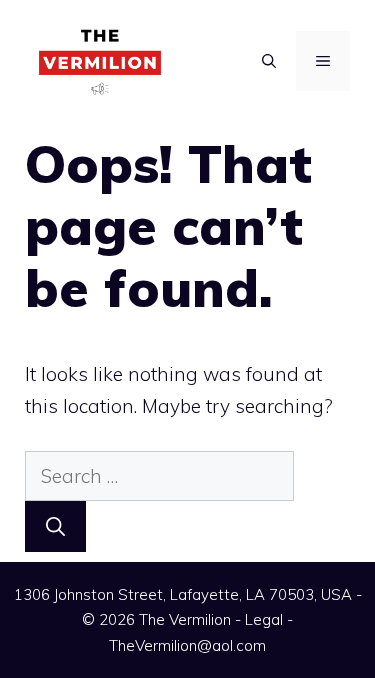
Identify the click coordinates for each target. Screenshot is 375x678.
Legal (264, 619)
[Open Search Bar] (269, 61)
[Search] (55, 526)
